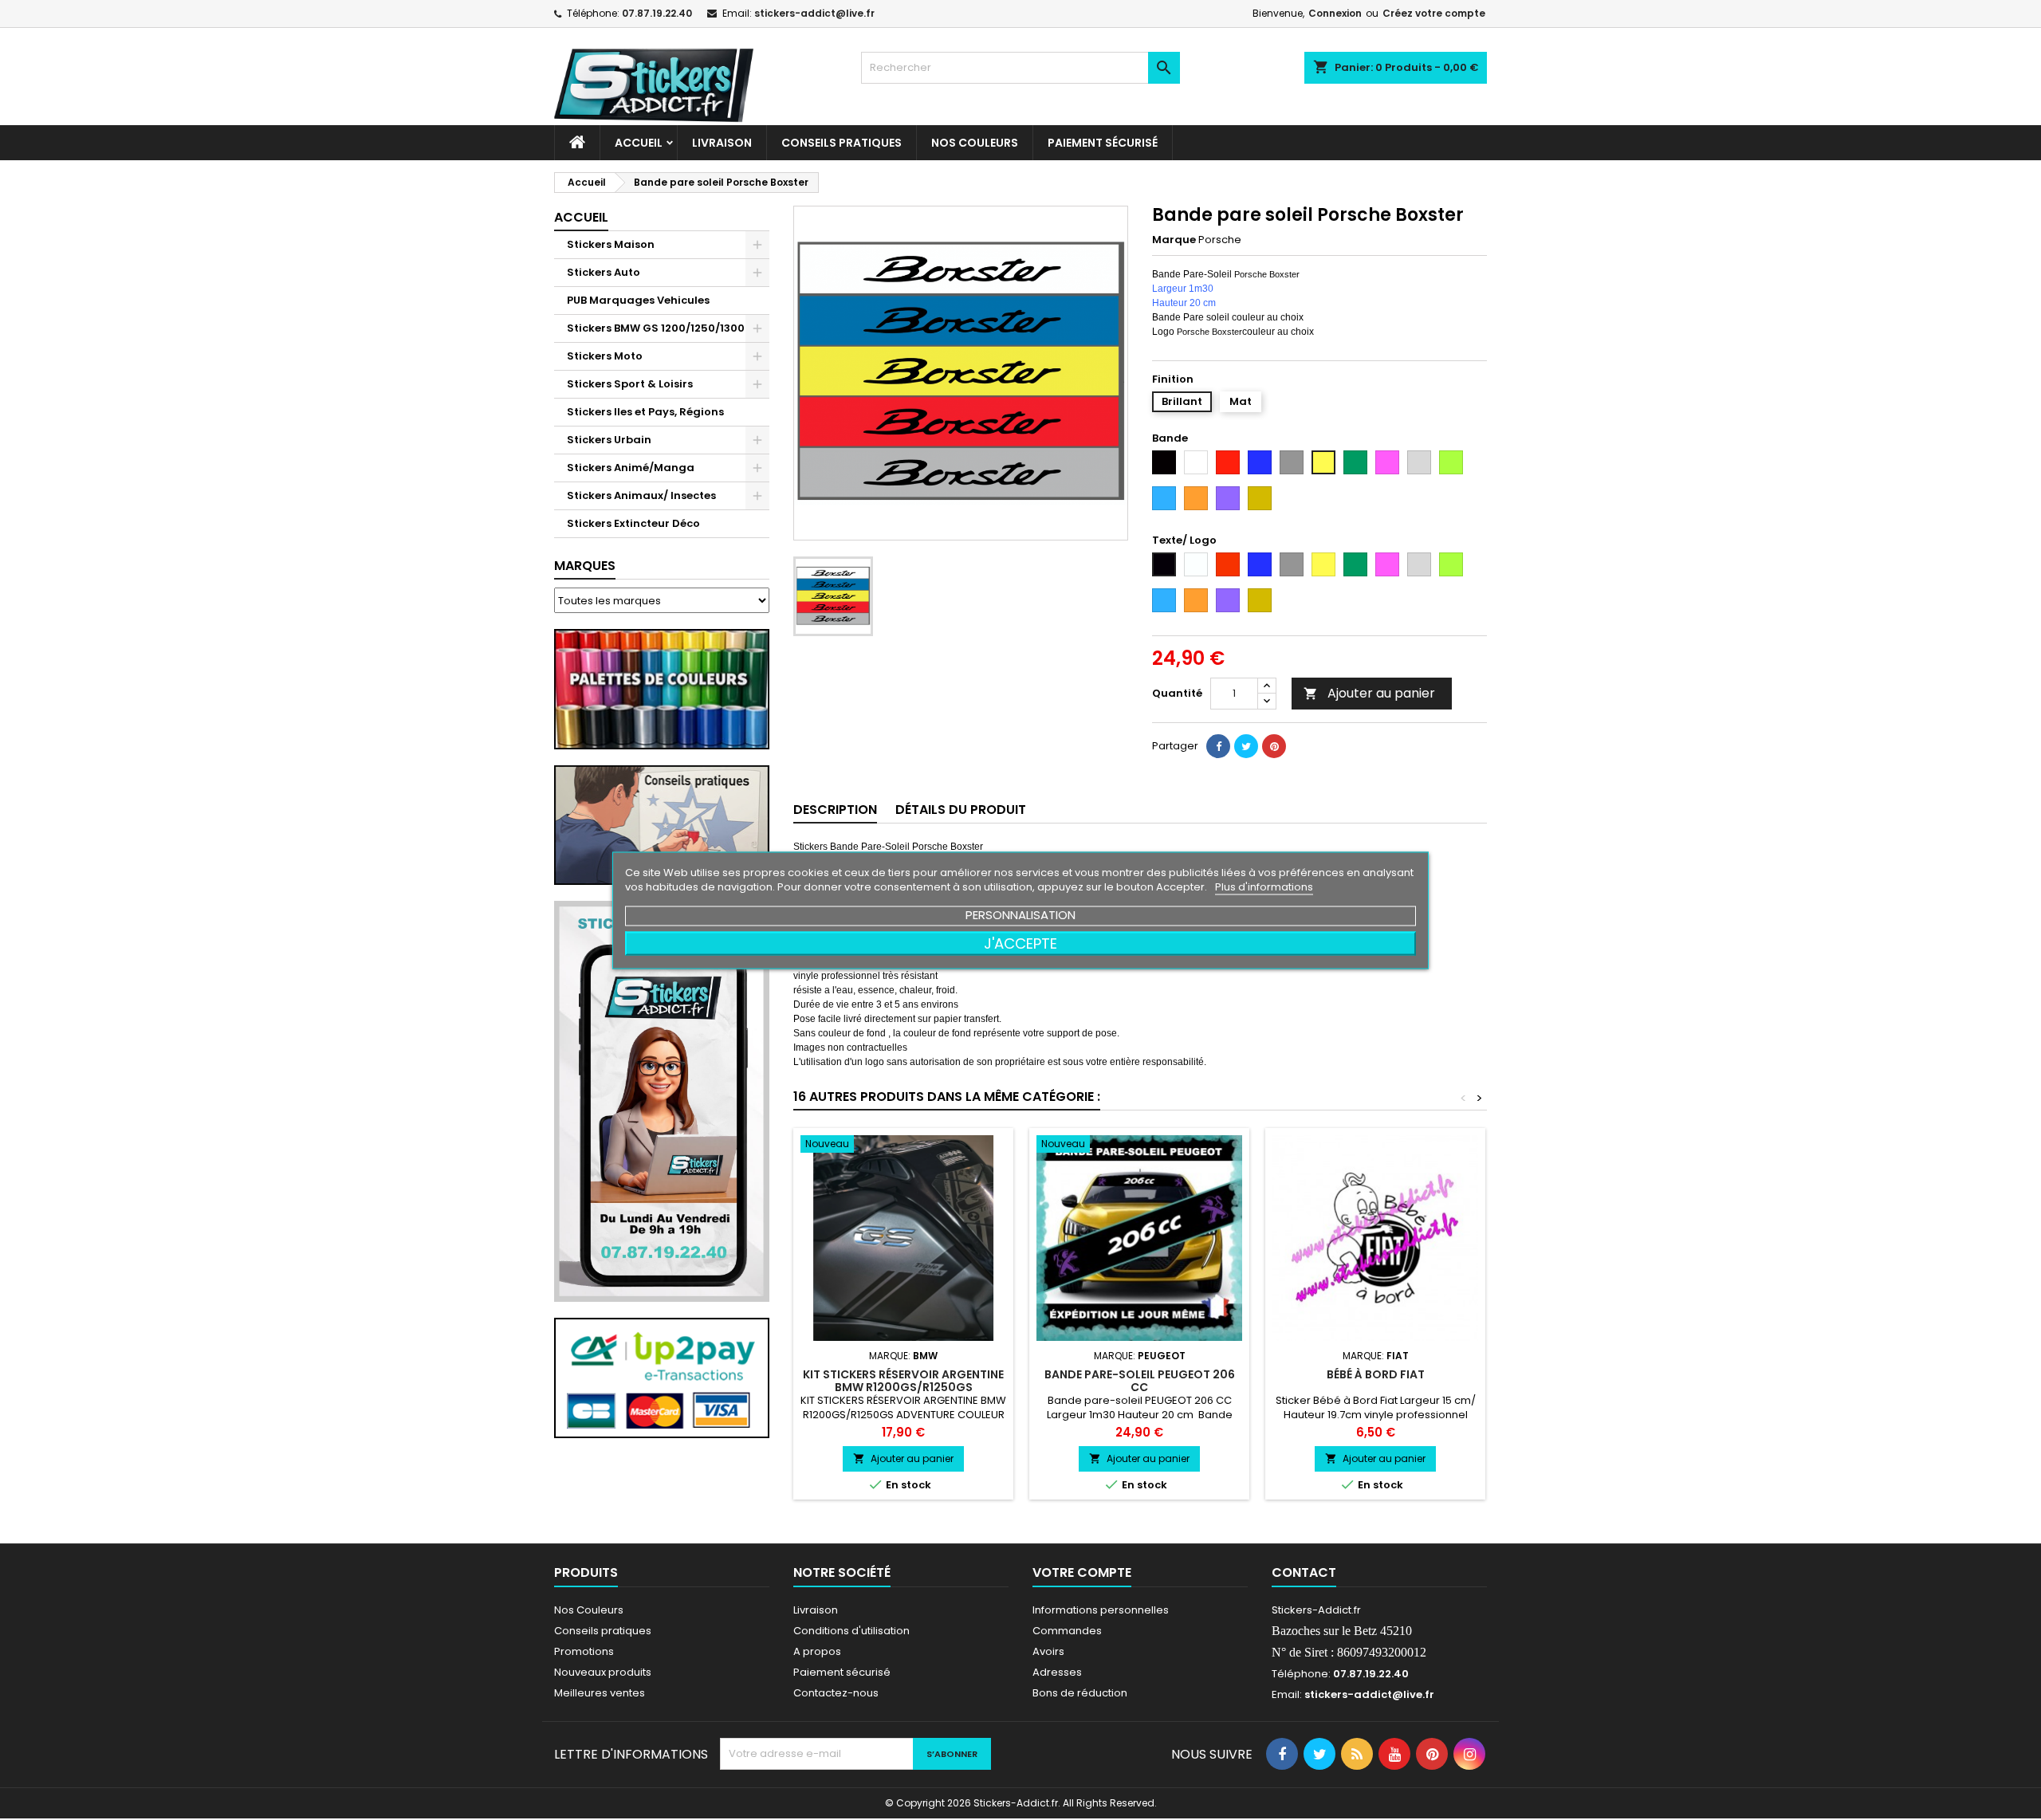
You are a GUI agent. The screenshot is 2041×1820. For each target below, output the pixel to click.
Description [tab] (835, 810)
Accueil (639, 143)
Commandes (1067, 1631)
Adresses (1057, 1672)
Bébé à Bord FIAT (1376, 1374)
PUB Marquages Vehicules (638, 300)
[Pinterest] (1274, 746)
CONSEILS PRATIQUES (842, 143)
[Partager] (1218, 746)
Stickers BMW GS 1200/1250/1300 (656, 328)
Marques (585, 566)
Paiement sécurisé (1103, 143)
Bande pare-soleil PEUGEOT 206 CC (1140, 1381)
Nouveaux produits (603, 1672)
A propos (817, 1651)
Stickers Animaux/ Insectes (641, 495)
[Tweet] (1246, 746)
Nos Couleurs (975, 143)
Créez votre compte (1434, 13)
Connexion (1335, 13)
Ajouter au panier (1369, 693)
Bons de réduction (1080, 1693)
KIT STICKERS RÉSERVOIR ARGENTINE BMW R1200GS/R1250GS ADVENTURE (903, 1387)
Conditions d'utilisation (851, 1631)
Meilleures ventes (600, 1693)
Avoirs (1048, 1651)
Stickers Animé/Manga (631, 468)
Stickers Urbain (609, 440)
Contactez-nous (836, 1693)
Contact (1304, 1572)
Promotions (584, 1651)
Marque (1174, 240)
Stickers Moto (605, 356)
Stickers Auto (604, 272)
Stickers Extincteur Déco (633, 523)
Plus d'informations (1264, 886)
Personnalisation (1020, 914)
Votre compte (1082, 1572)
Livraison (722, 143)
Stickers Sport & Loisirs (630, 384)
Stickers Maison (611, 244)
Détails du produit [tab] (961, 810)
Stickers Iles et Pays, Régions (645, 412)
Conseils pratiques (603, 1631)
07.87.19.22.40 (657, 13)
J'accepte (1020, 943)
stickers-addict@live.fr (814, 13)
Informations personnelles (1101, 1610)
